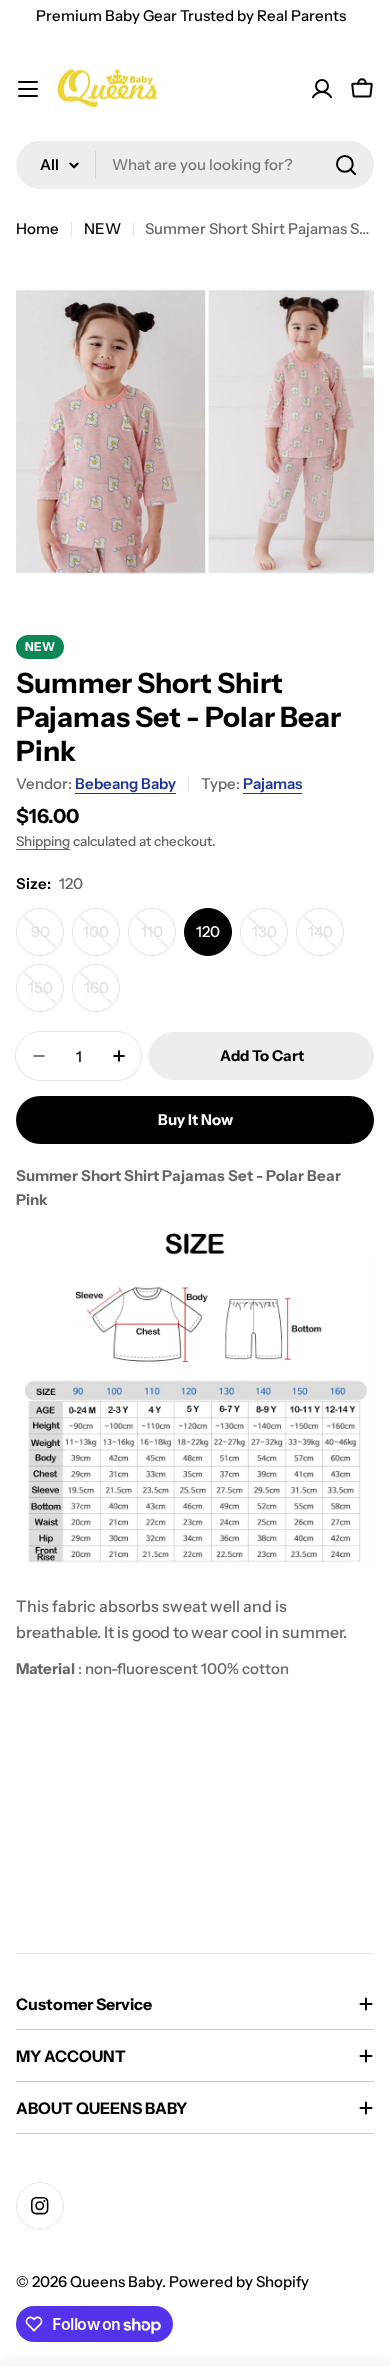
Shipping (43, 841)
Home (37, 228)
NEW (102, 228)
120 (208, 931)
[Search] (346, 165)
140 (326, 939)
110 (158, 939)
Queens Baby (116, 2281)
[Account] (322, 89)
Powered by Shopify (239, 2281)
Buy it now (195, 1119)
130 (270, 939)
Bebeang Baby (125, 783)
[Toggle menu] (28, 89)
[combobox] (195, 165)
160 (102, 995)
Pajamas (272, 783)
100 (101, 939)
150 (46, 995)
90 (47, 939)
